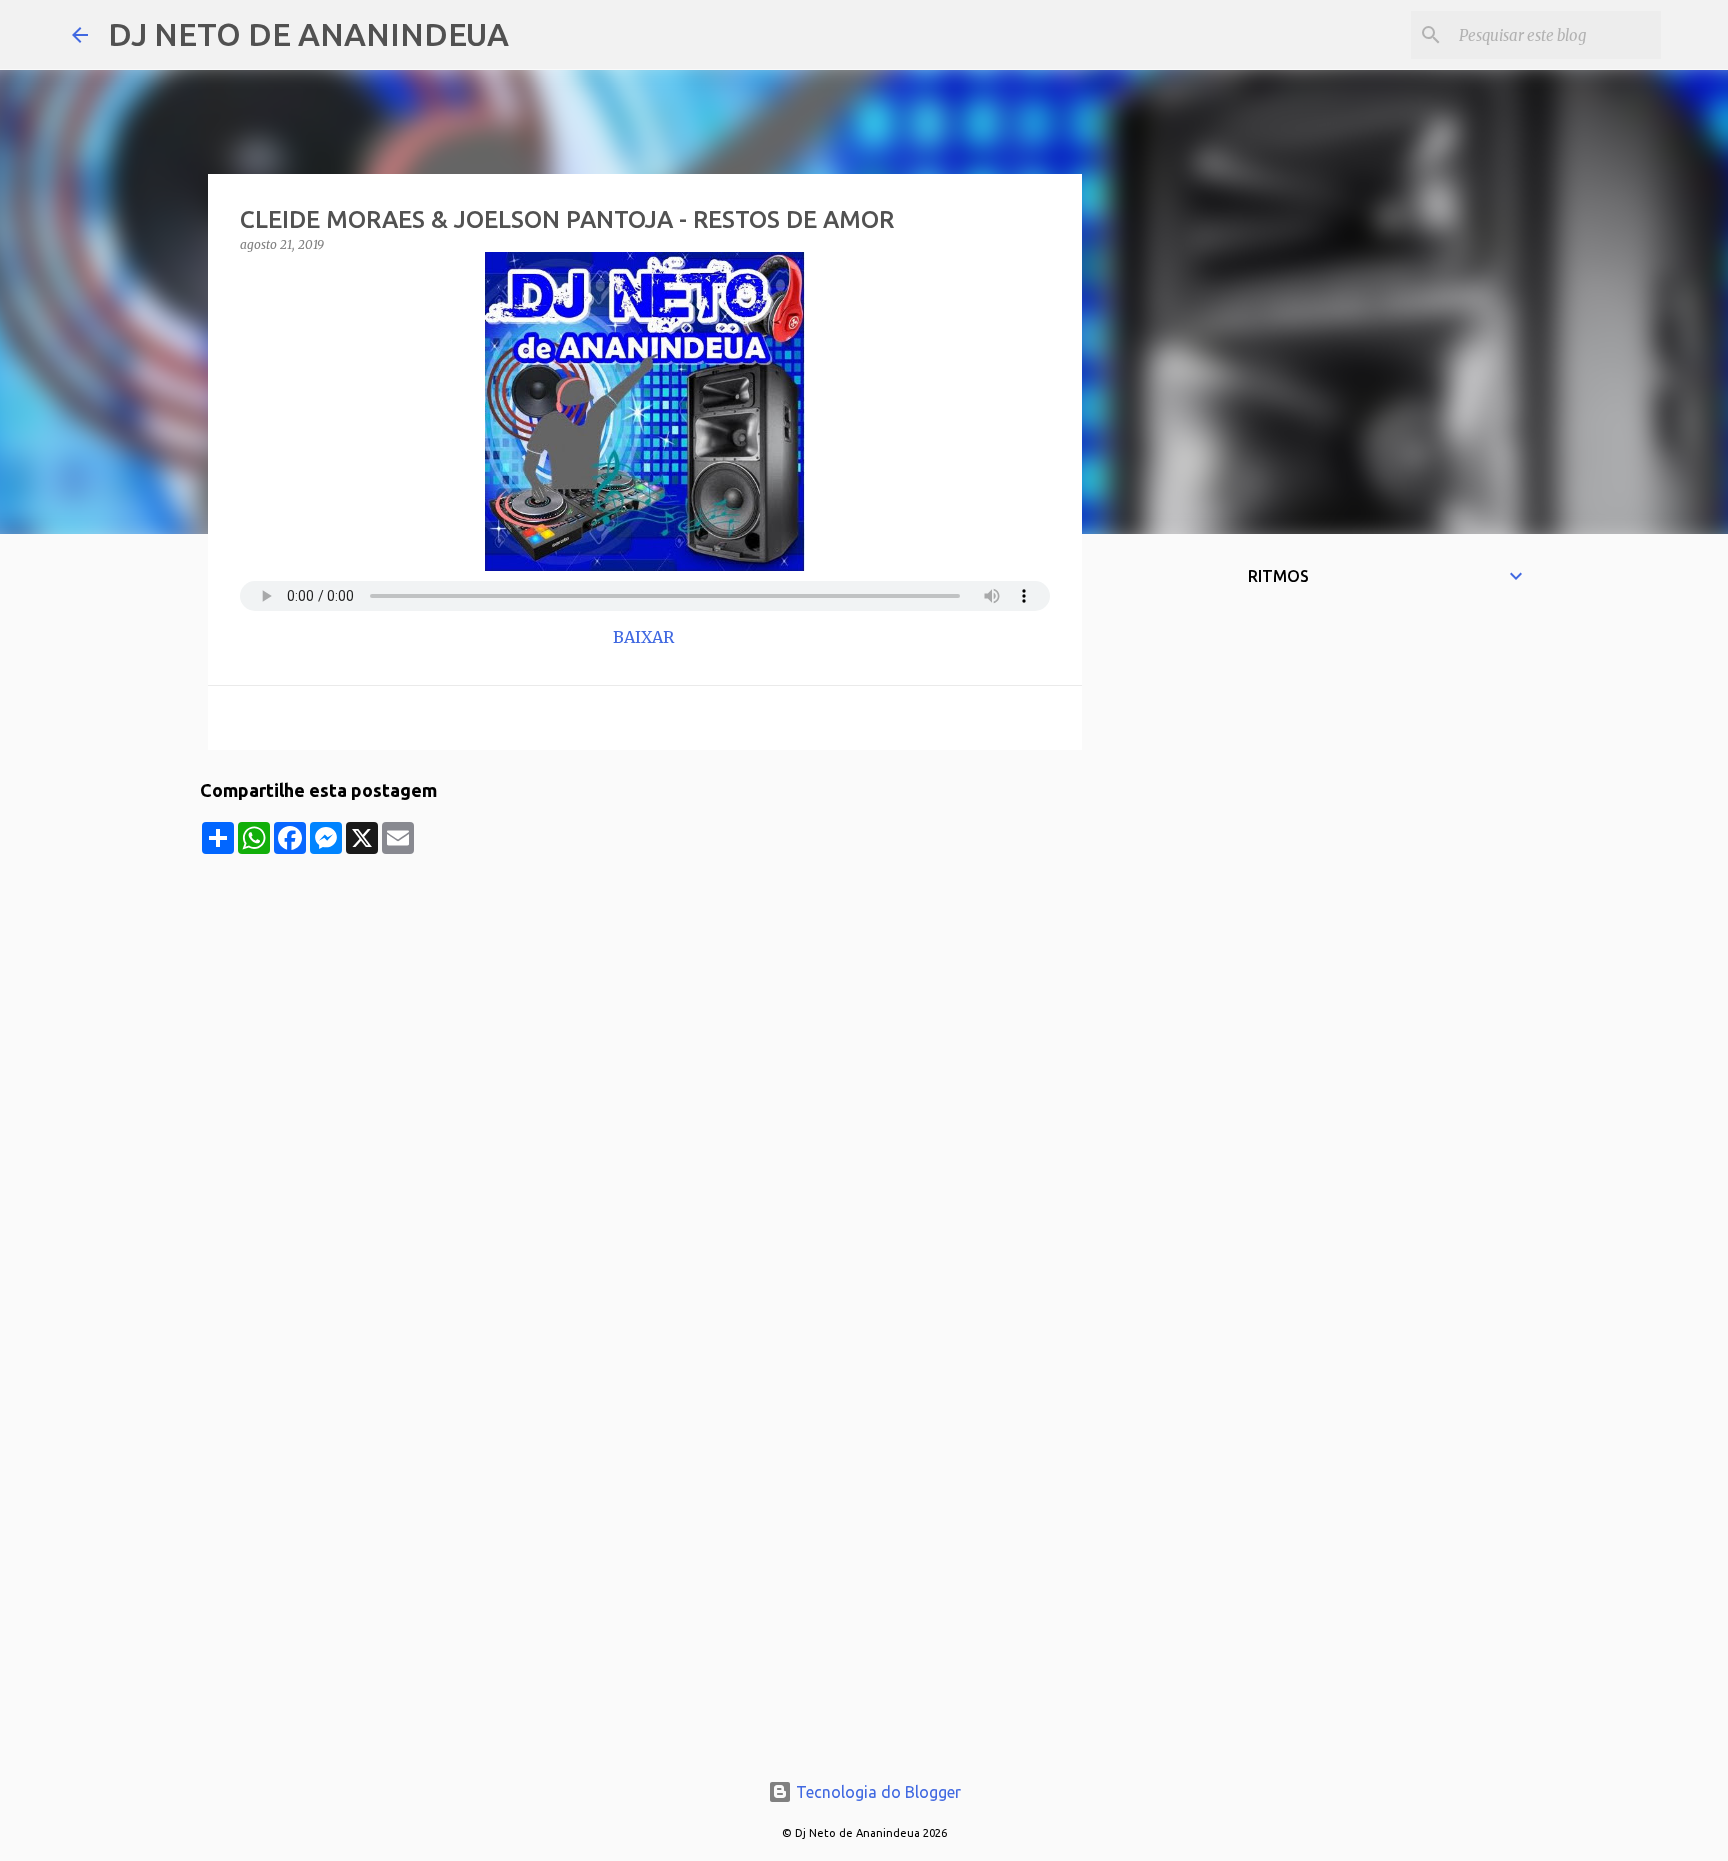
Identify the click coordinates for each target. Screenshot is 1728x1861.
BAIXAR (645, 637)
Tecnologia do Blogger (876, 1792)
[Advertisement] (645, 994)
